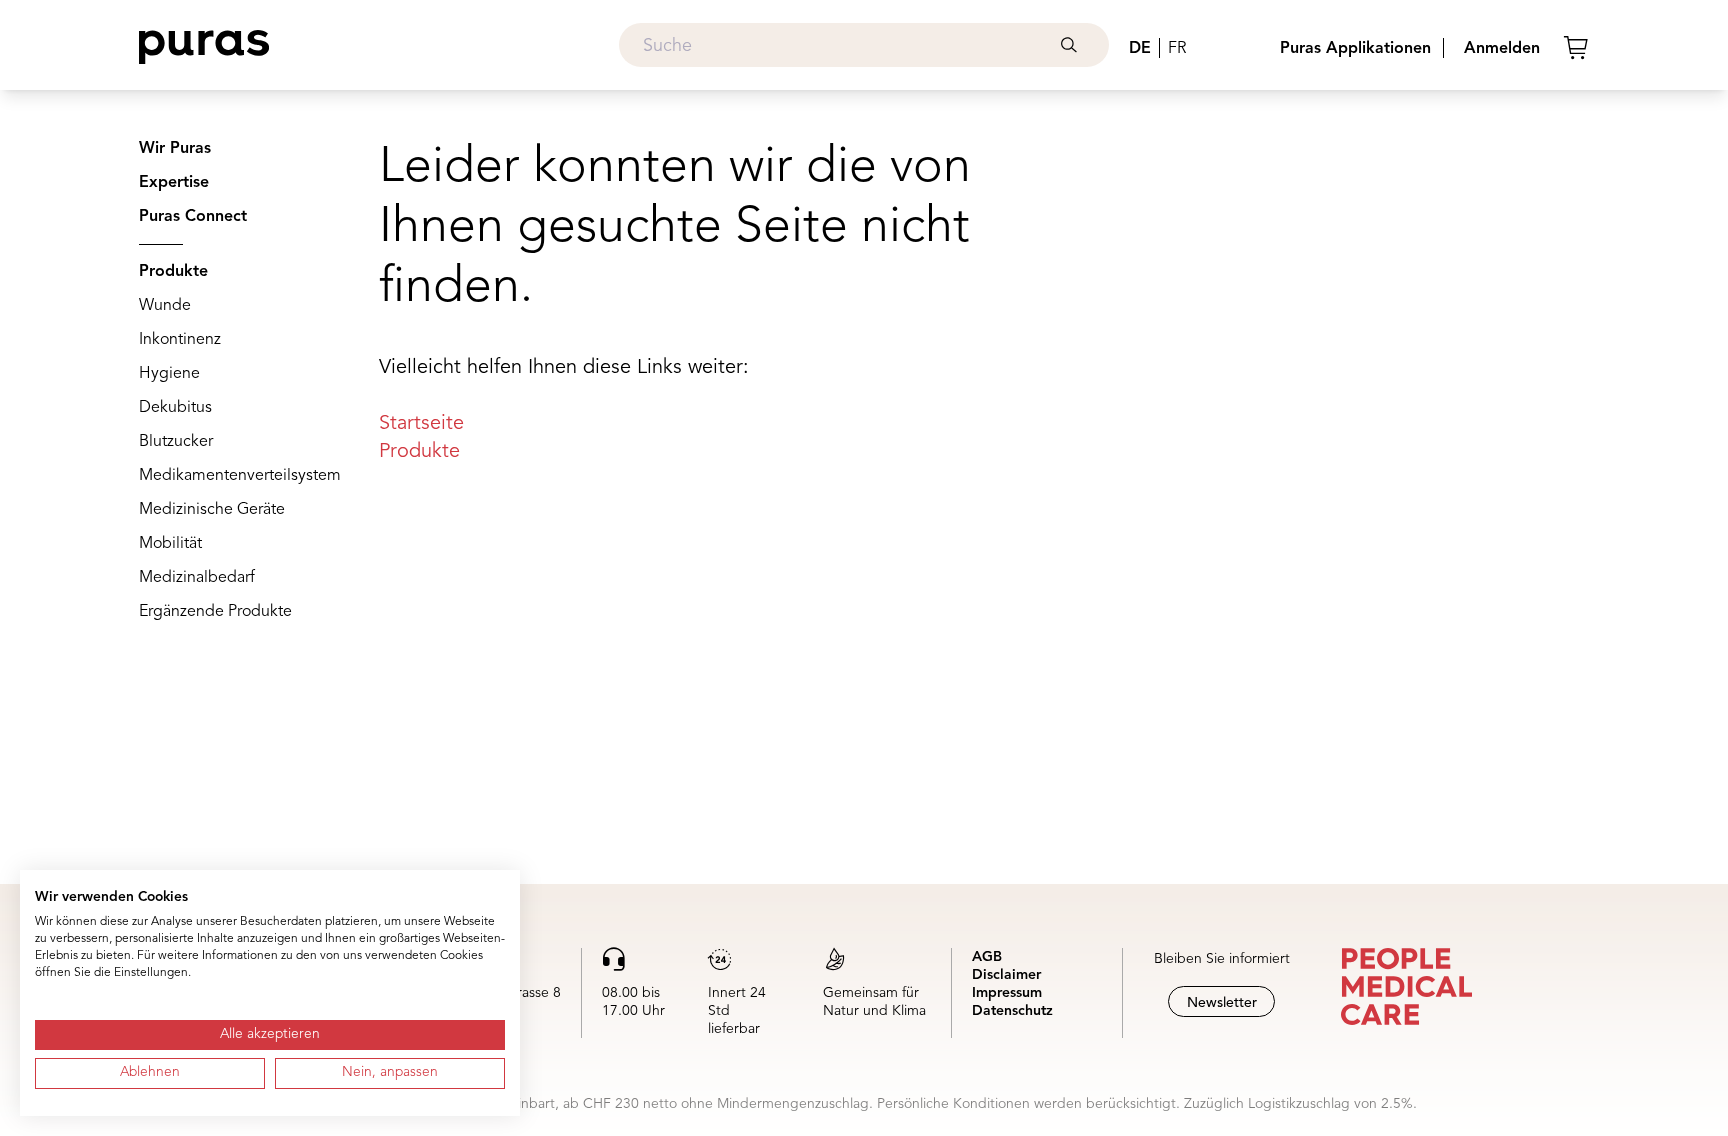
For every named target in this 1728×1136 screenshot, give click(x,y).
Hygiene (169, 374)
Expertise (174, 183)
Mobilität (170, 544)
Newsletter (1222, 1003)
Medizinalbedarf (197, 578)
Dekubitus (175, 408)
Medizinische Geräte (212, 510)
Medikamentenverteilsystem (240, 476)
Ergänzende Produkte (215, 612)
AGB (987, 957)
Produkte (173, 272)
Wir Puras (175, 149)
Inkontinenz (180, 340)
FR (1177, 49)
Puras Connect (193, 217)
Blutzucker (176, 442)
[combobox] (864, 45)
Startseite (421, 424)
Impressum (1007, 993)
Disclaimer (1006, 975)
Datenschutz (1012, 1011)
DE (1140, 49)
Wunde (165, 306)
